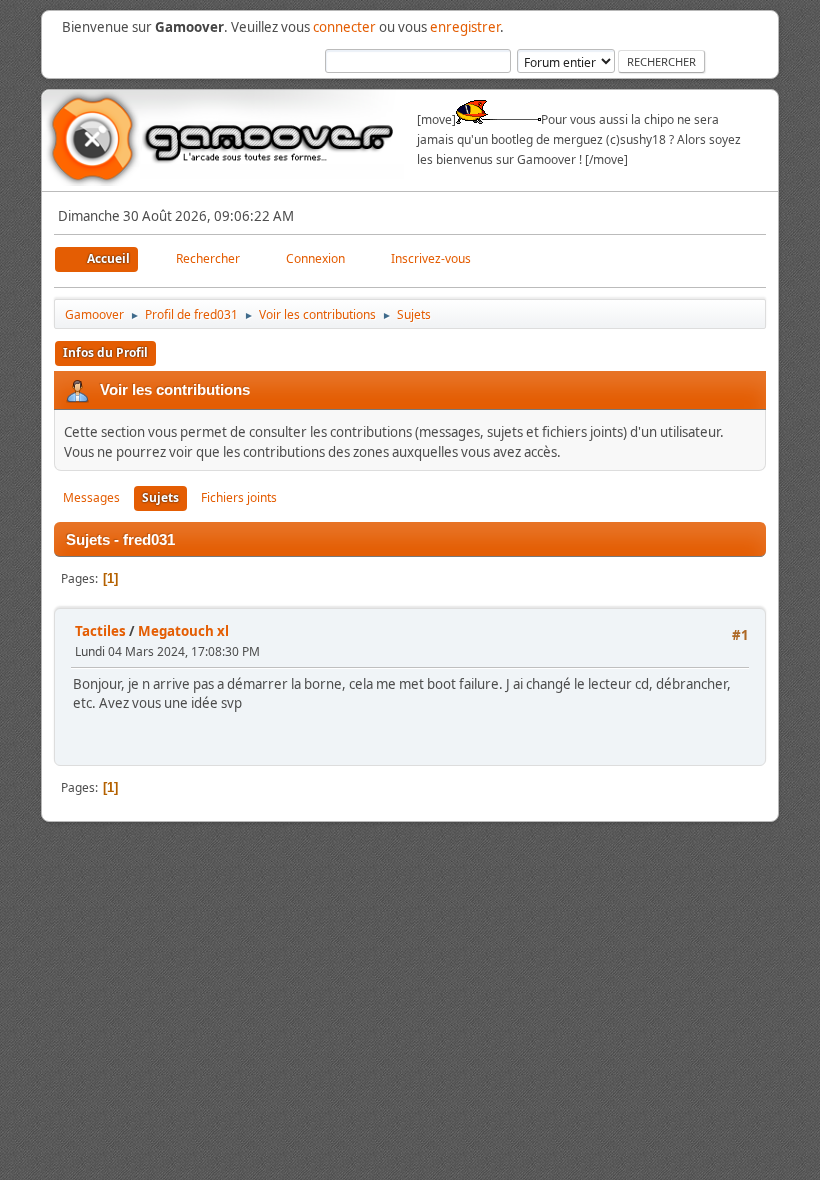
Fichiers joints (239, 497)
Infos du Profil (105, 352)
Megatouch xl (183, 631)
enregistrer (465, 27)
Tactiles (100, 631)
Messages (91, 497)
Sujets (160, 497)
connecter (344, 27)
